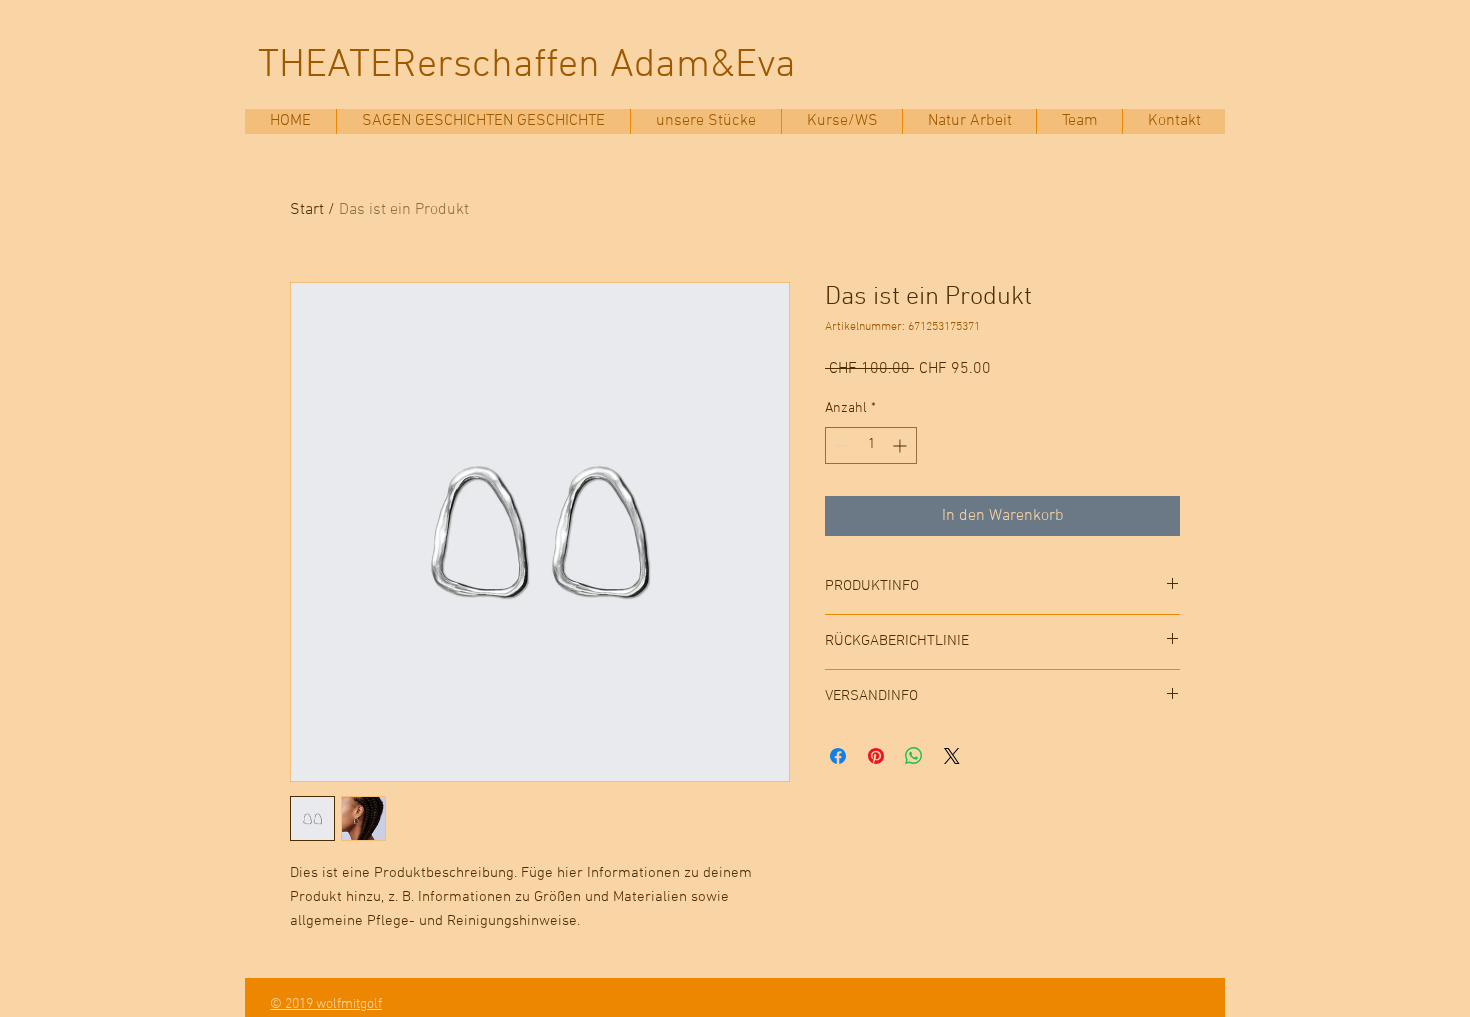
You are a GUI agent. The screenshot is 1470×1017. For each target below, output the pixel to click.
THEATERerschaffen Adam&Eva (527, 66)
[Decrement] (840, 445)
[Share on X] (952, 756)
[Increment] (901, 445)
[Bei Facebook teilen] (838, 756)
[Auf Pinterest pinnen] (876, 756)
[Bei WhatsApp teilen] (914, 756)
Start (307, 210)
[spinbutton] (871, 445)
